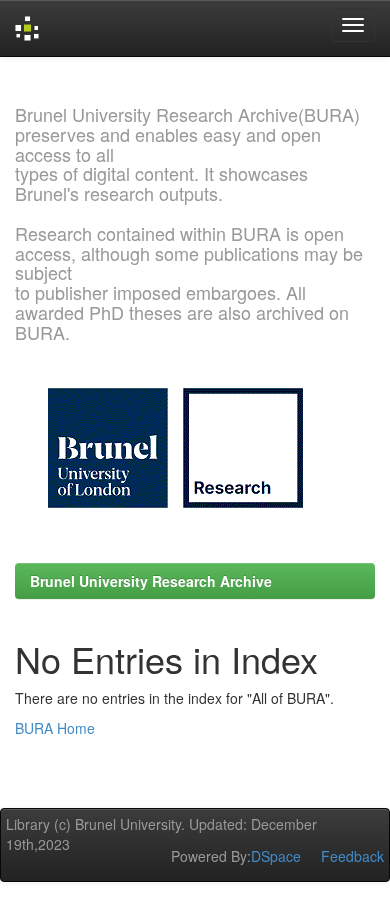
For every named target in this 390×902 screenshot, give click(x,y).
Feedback (352, 856)
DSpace (276, 856)
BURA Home (55, 728)
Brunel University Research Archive (151, 581)
